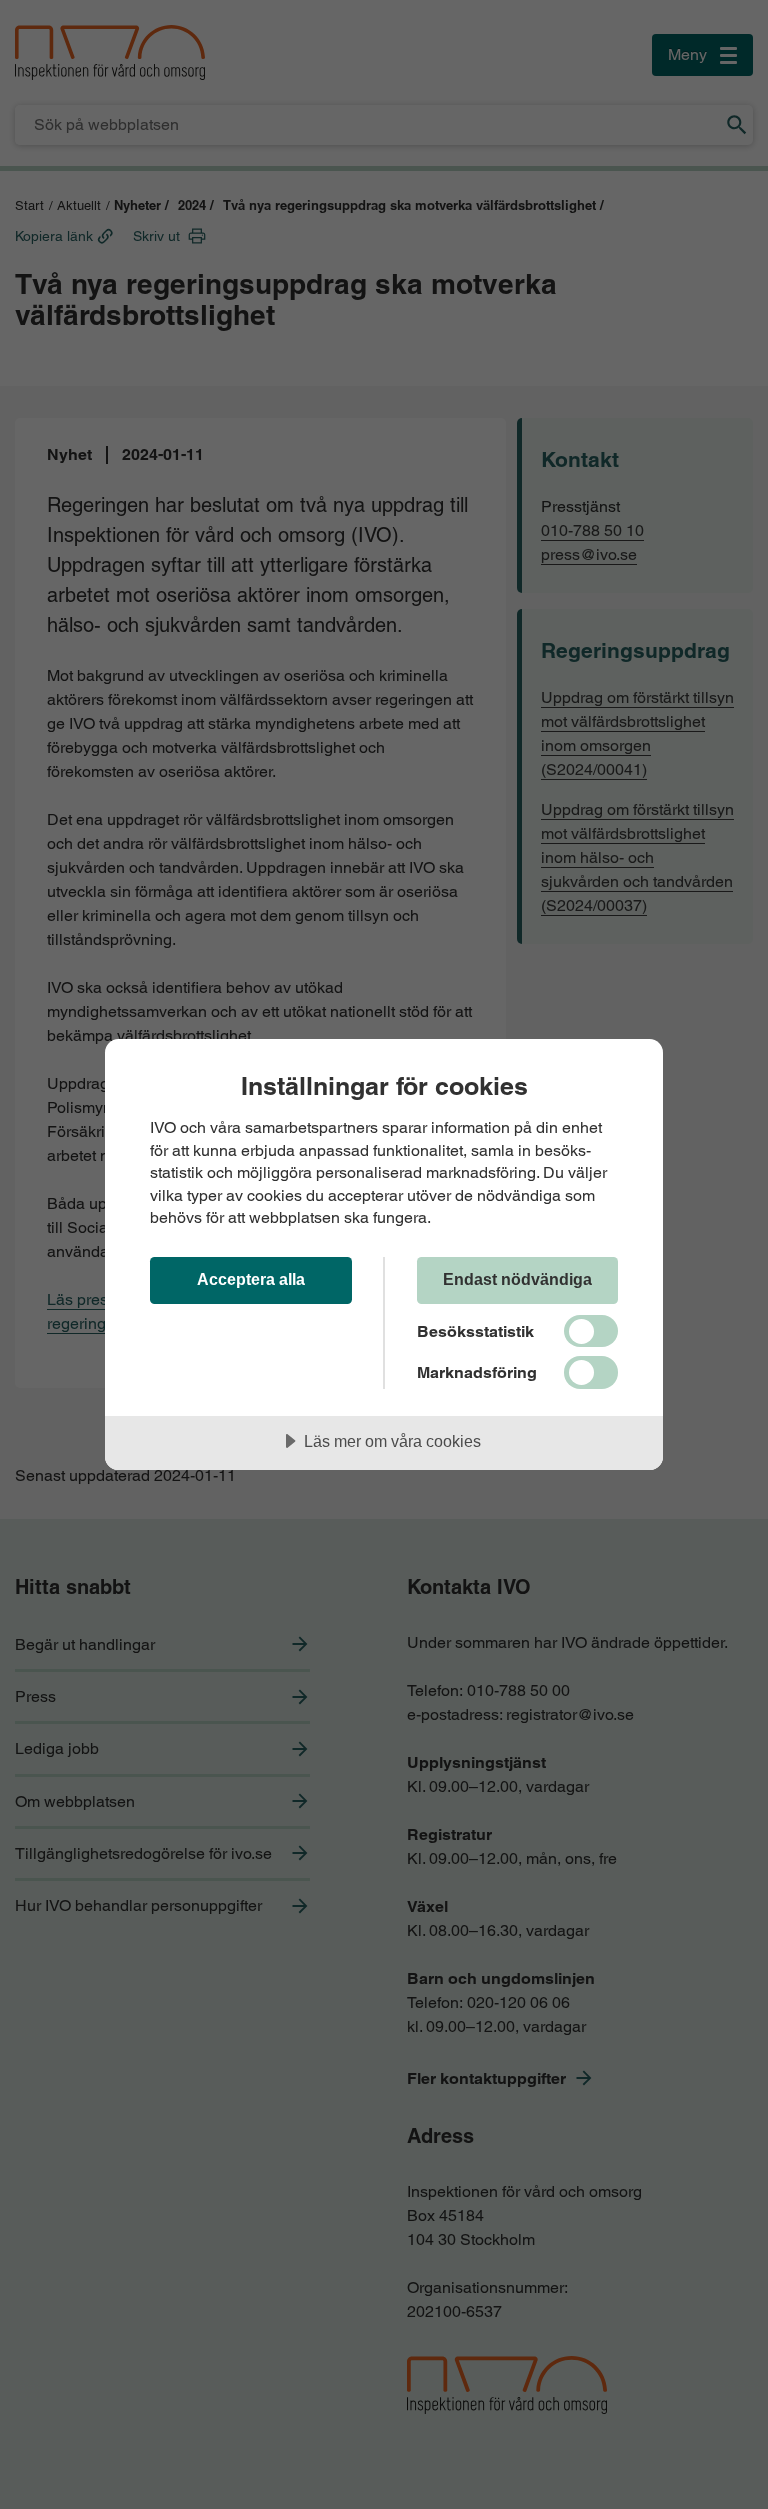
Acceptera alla (251, 1279)
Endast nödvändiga (517, 1279)
